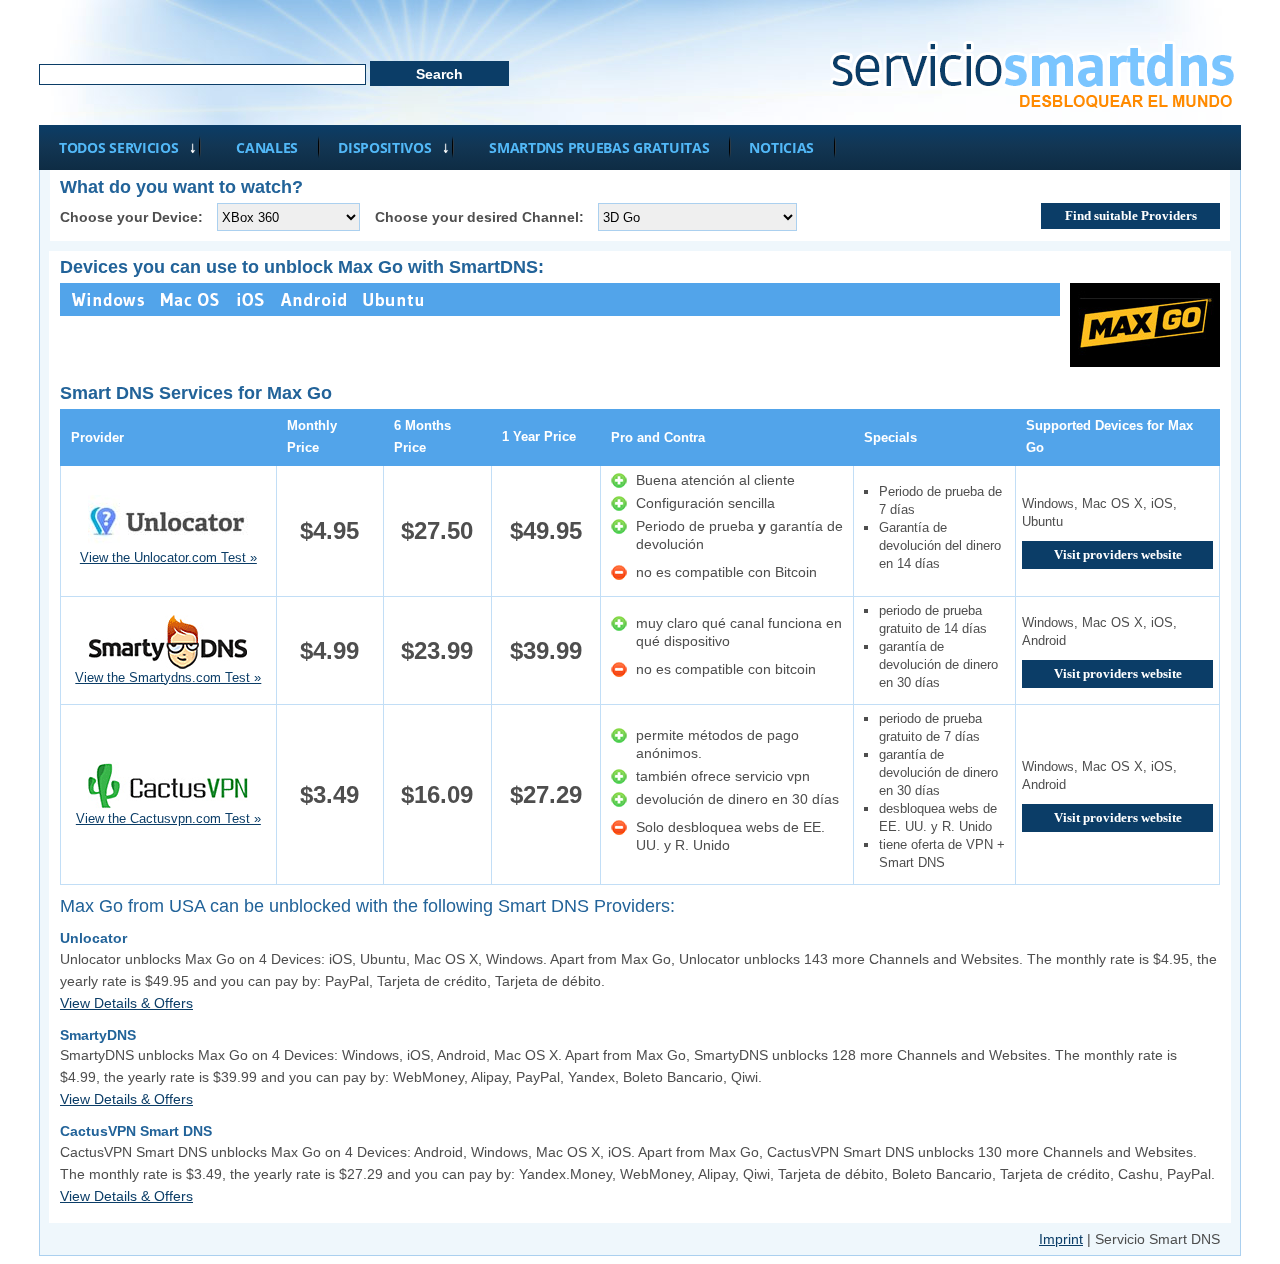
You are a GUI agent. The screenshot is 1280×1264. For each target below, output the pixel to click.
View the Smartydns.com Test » (168, 677)
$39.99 (546, 650)
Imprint (1061, 1239)
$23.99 (437, 650)
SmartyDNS (98, 1035)
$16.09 (437, 794)
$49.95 (546, 530)
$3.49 (329, 794)
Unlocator (93, 938)
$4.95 (329, 530)
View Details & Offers (126, 1003)
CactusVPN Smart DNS (136, 1131)
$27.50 (437, 530)
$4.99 (329, 650)
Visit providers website (1118, 554)
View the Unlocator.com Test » (168, 557)
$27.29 (546, 794)
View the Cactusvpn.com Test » (168, 818)
